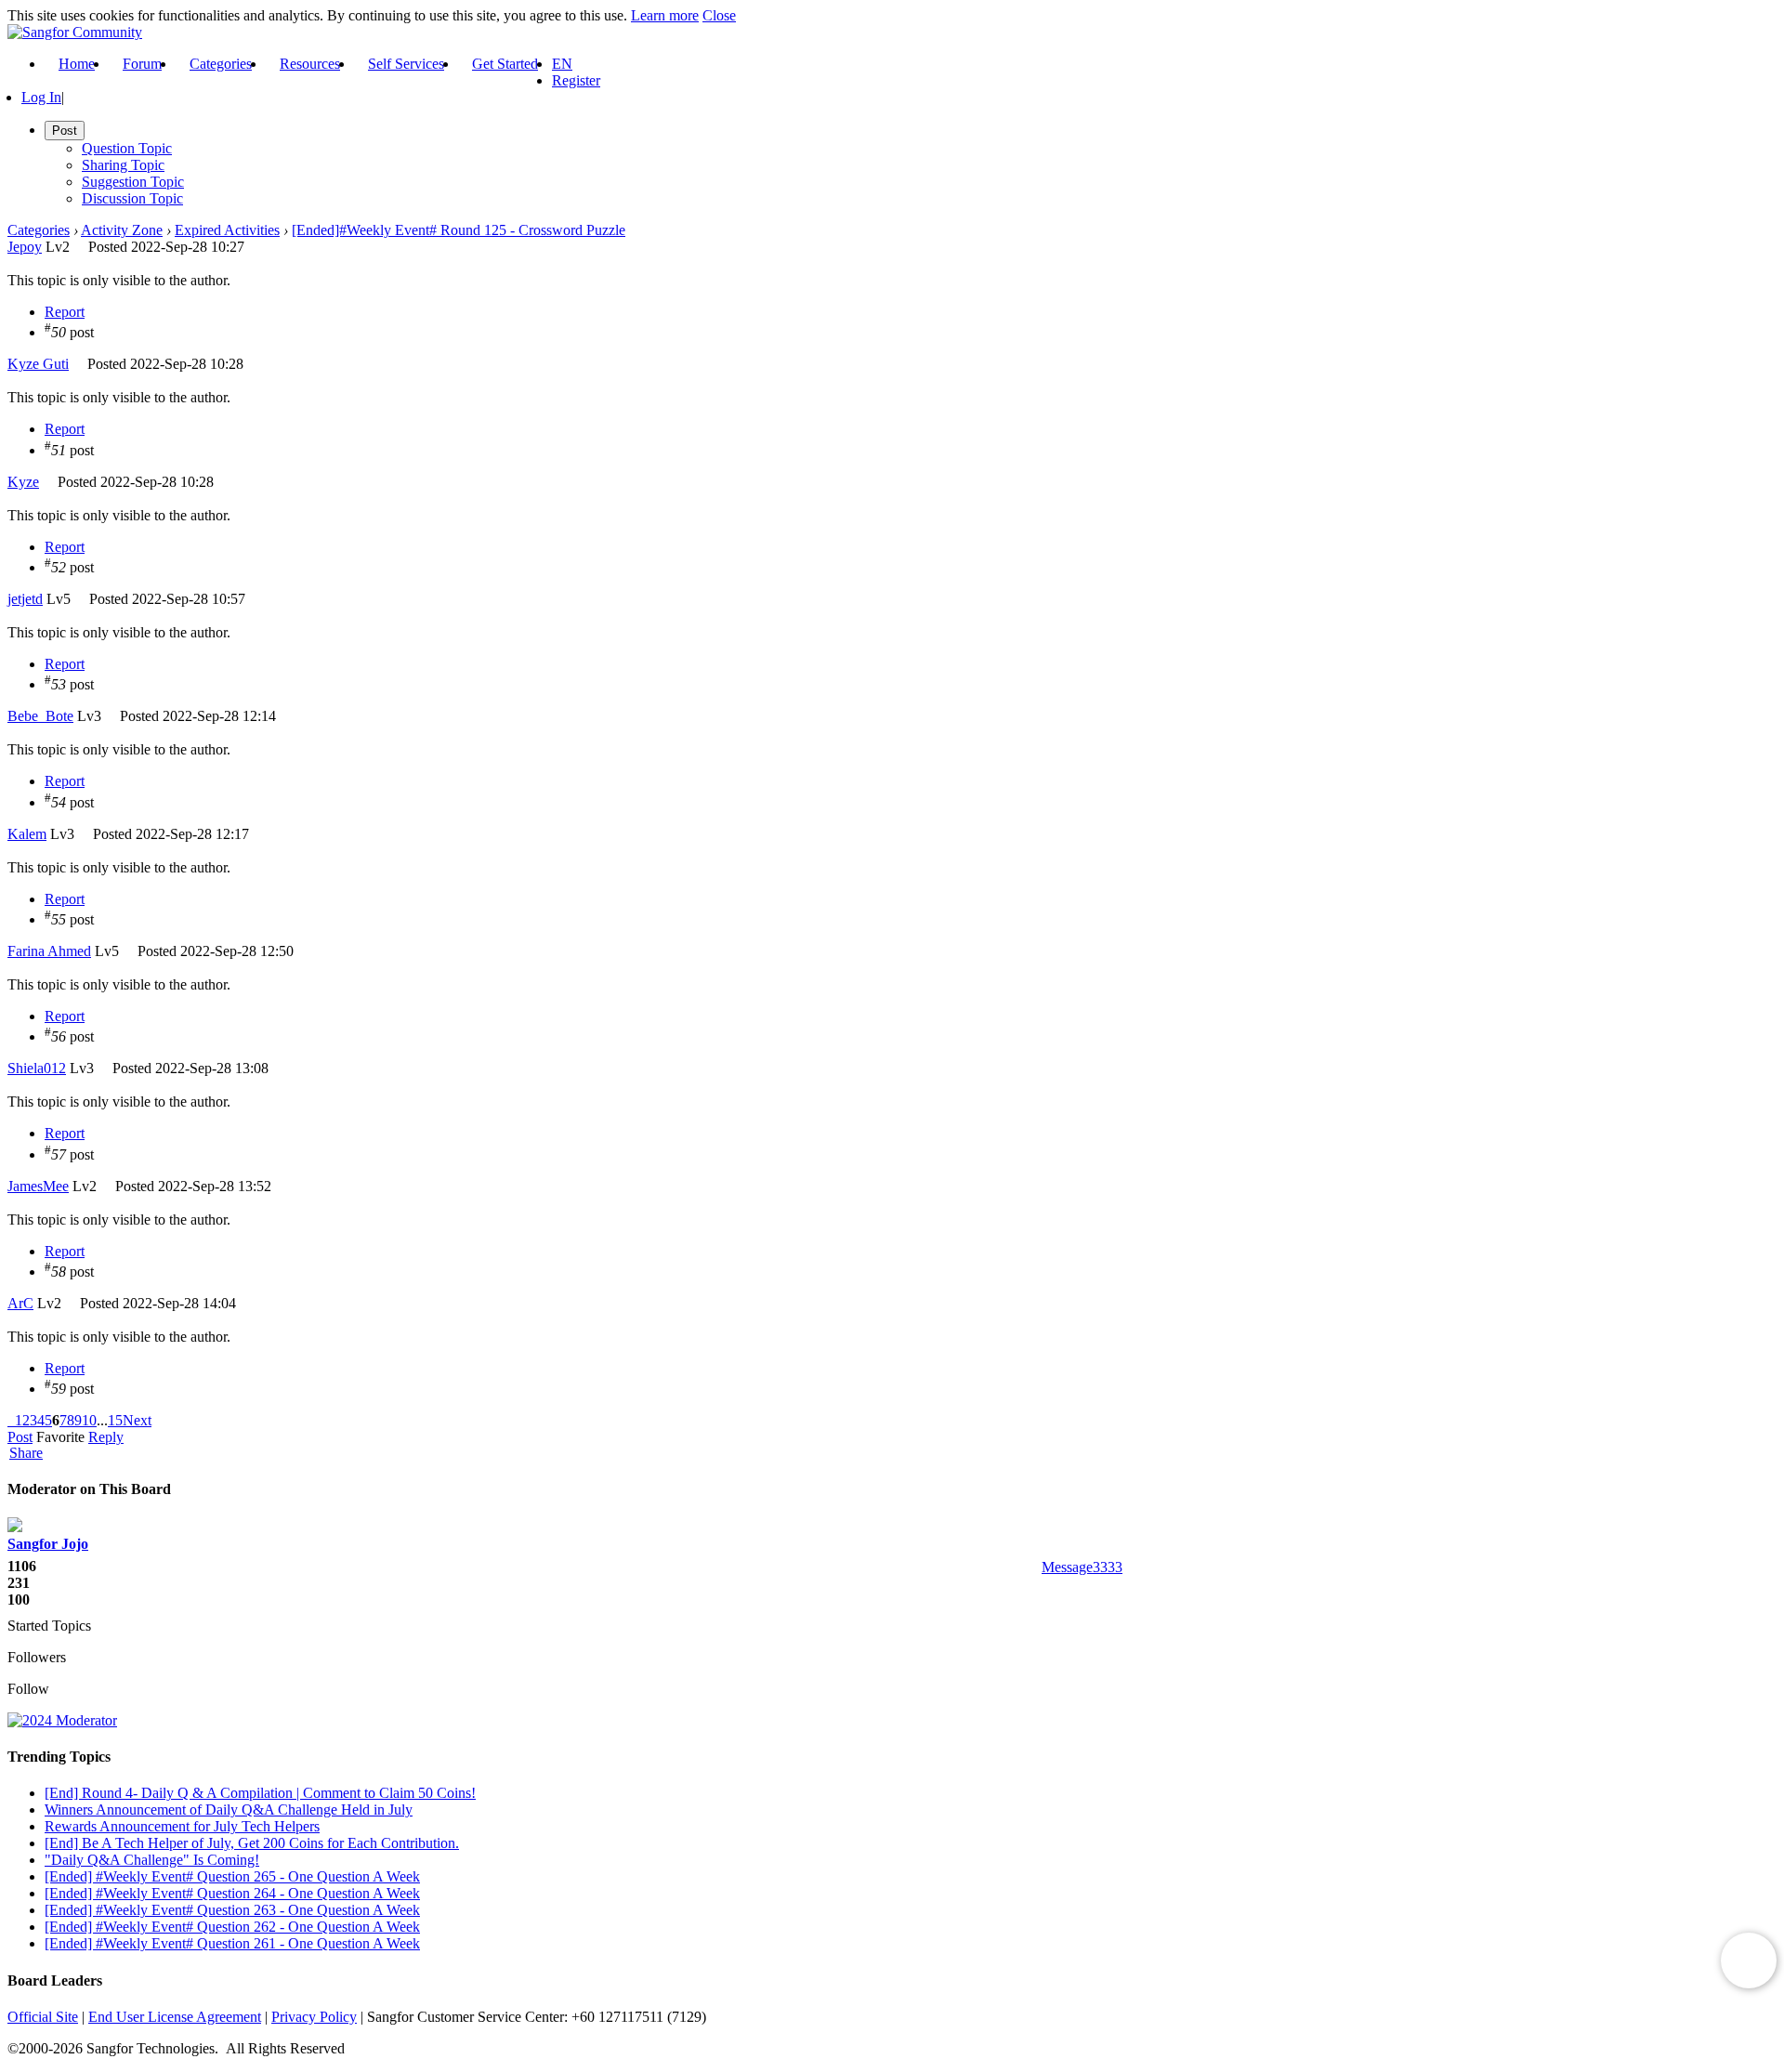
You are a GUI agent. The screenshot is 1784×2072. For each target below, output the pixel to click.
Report (65, 312)
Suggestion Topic (133, 182)
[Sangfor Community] (75, 32)
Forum (142, 64)
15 (115, 1420)
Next (137, 1420)
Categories (221, 64)
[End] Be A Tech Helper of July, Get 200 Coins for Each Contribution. (252, 1843)
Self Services (406, 64)
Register (576, 80)
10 (89, 1420)
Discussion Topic (132, 198)
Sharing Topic (123, 165)
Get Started (505, 64)
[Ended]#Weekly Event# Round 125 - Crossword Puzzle (459, 230)
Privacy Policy (314, 2017)
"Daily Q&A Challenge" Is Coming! (152, 1860)
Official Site (43, 2017)
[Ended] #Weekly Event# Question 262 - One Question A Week (232, 1927)
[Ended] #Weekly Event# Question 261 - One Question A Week (232, 1943)
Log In (41, 97)
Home (77, 64)
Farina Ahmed (49, 951)
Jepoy (25, 247)
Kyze (23, 482)
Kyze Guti (38, 364)
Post (20, 1437)
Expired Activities (227, 230)
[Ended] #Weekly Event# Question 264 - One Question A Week (232, 1893)
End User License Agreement (175, 2017)
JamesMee (38, 1186)
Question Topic (127, 148)
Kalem (27, 834)
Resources (310, 64)
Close (719, 15)
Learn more (665, 15)
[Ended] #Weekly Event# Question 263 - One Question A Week (232, 1910)
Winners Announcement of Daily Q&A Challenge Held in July (229, 1810)
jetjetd (25, 599)
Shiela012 (37, 1068)
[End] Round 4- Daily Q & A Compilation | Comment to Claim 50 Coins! (260, 1793)
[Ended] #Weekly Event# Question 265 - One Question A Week (232, 1876)
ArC (20, 1303)
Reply (106, 1437)
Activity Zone (122, 230)
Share (26, 1453)
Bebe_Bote (40, 716)
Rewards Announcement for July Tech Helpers (182, 1826)
